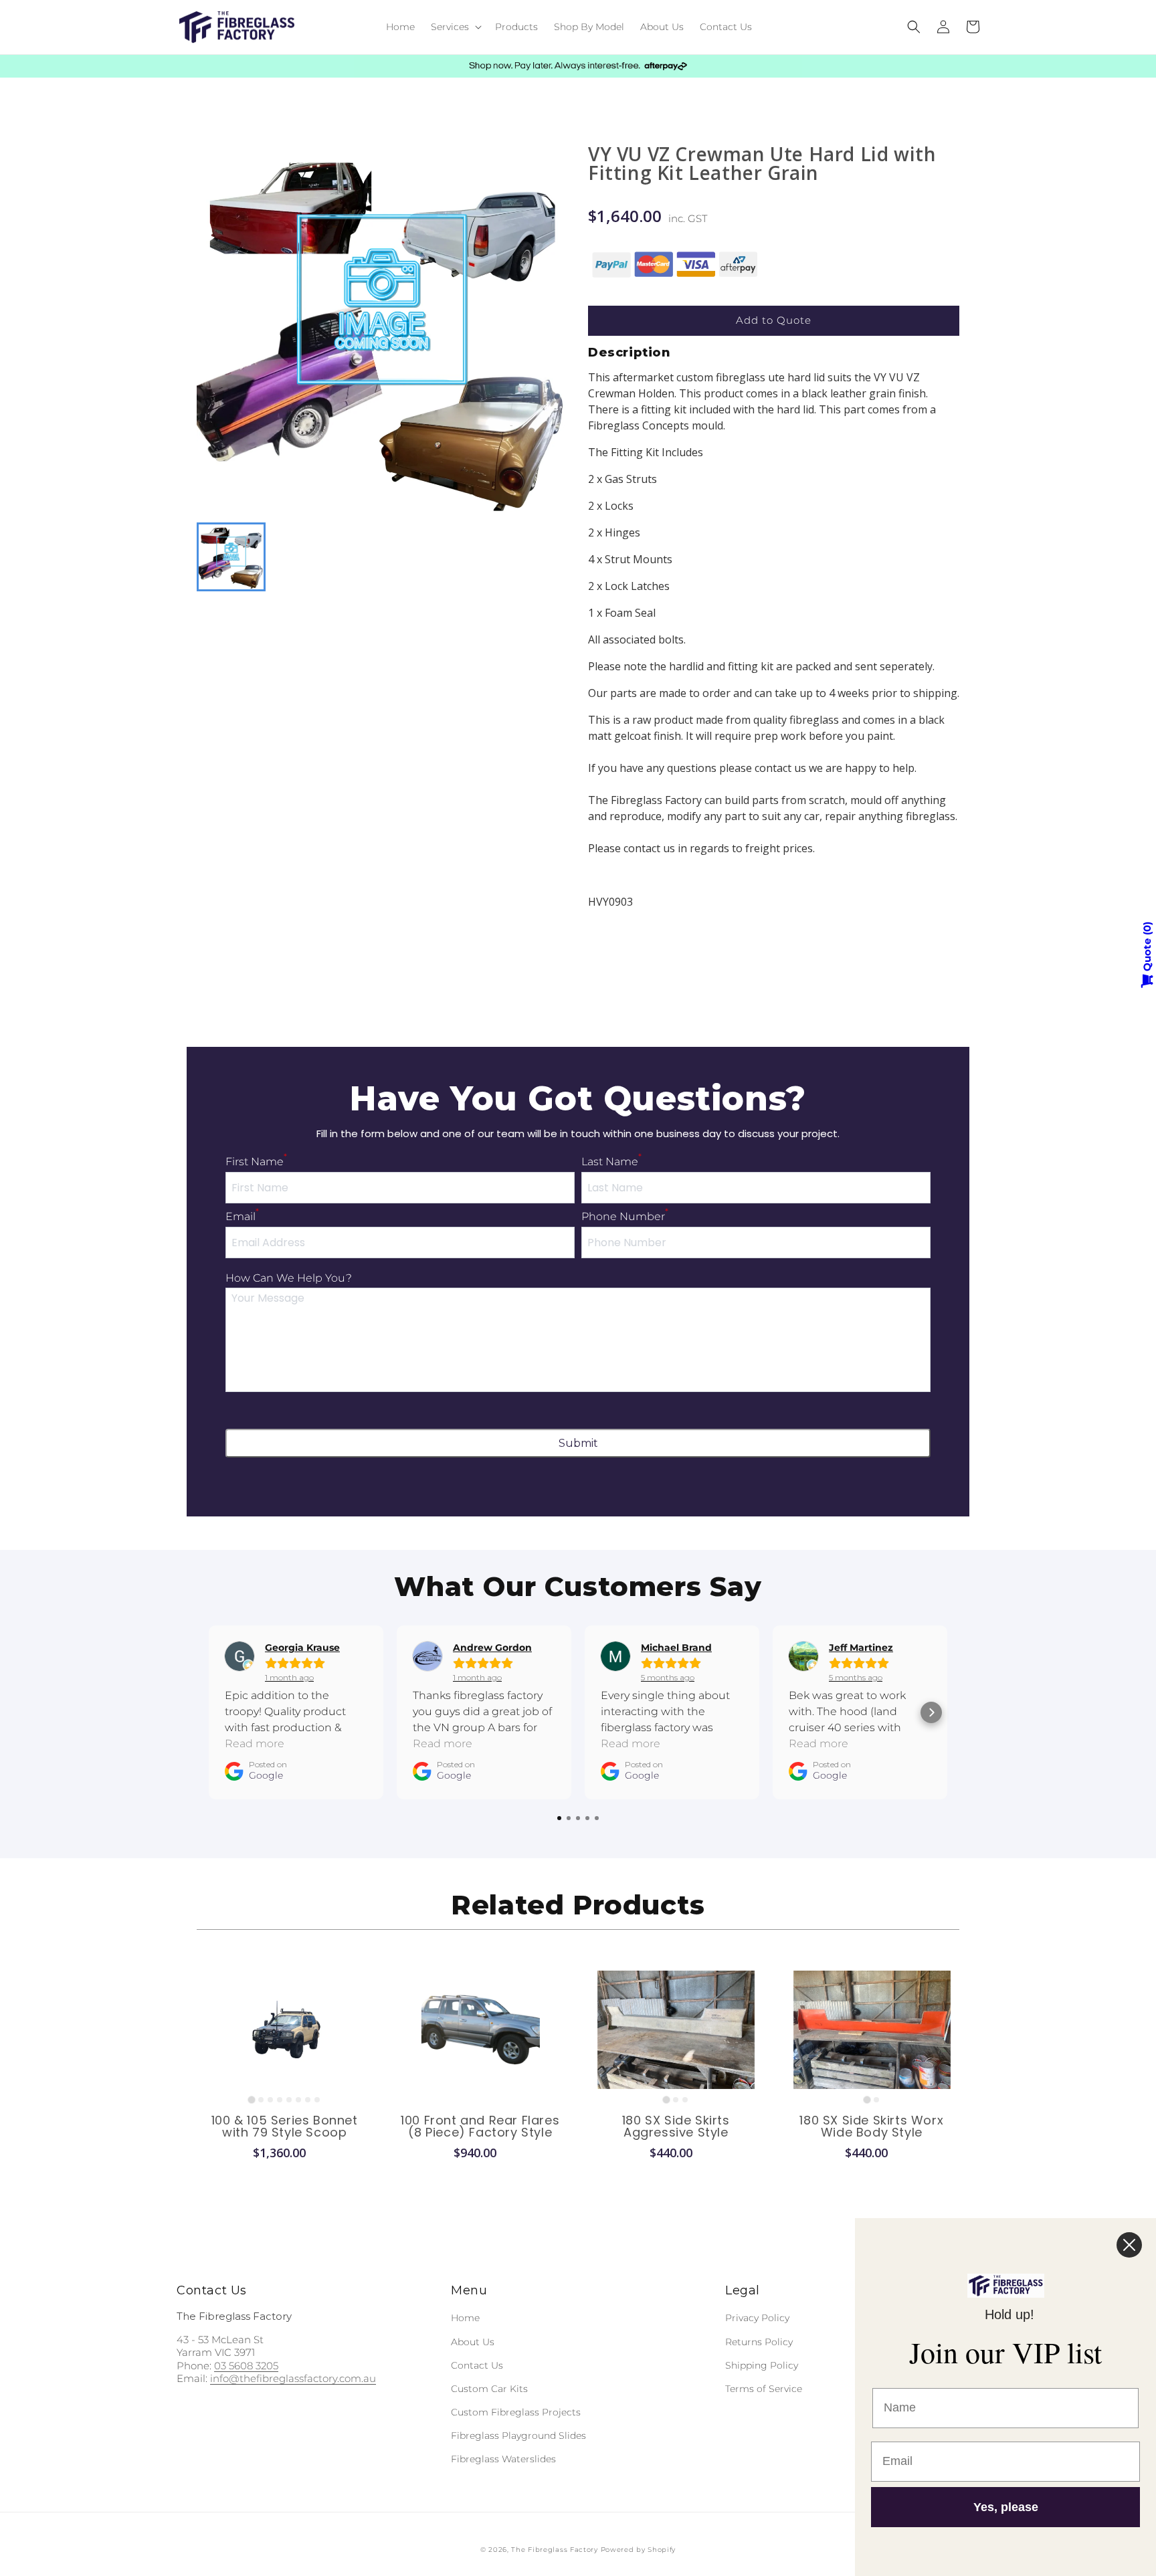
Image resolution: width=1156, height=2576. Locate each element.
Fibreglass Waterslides (503, 2459)
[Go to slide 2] (261, 2100)
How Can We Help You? (289, 1278)
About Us (473, 2342)
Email (242, 1216)
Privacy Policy (757, 2318)
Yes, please (1006, 2507)
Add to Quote (774, 320)
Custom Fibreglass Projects (516, 2412)
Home (465, 2318)
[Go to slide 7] (308, 2100)
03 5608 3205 (246, 2366)
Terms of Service (764, 2389)
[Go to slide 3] (270, 2100)
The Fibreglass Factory (554, 2550)
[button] (455, 27)
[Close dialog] (1129, 2245)
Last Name (611, 1162)
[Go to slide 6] (298, 2100)
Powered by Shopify (639, 2550)
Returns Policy (759, 2342)
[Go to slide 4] (280, 2100)
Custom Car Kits (489, 2389)
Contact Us (477, 2365)
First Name (256, 1162)
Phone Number (625, 1216)
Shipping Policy (762, 2365)
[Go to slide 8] (317, 2100)
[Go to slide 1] (252, 2099)
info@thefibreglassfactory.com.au (293, 2378)
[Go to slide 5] (289, 2100)
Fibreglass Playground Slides (518, 2436)
